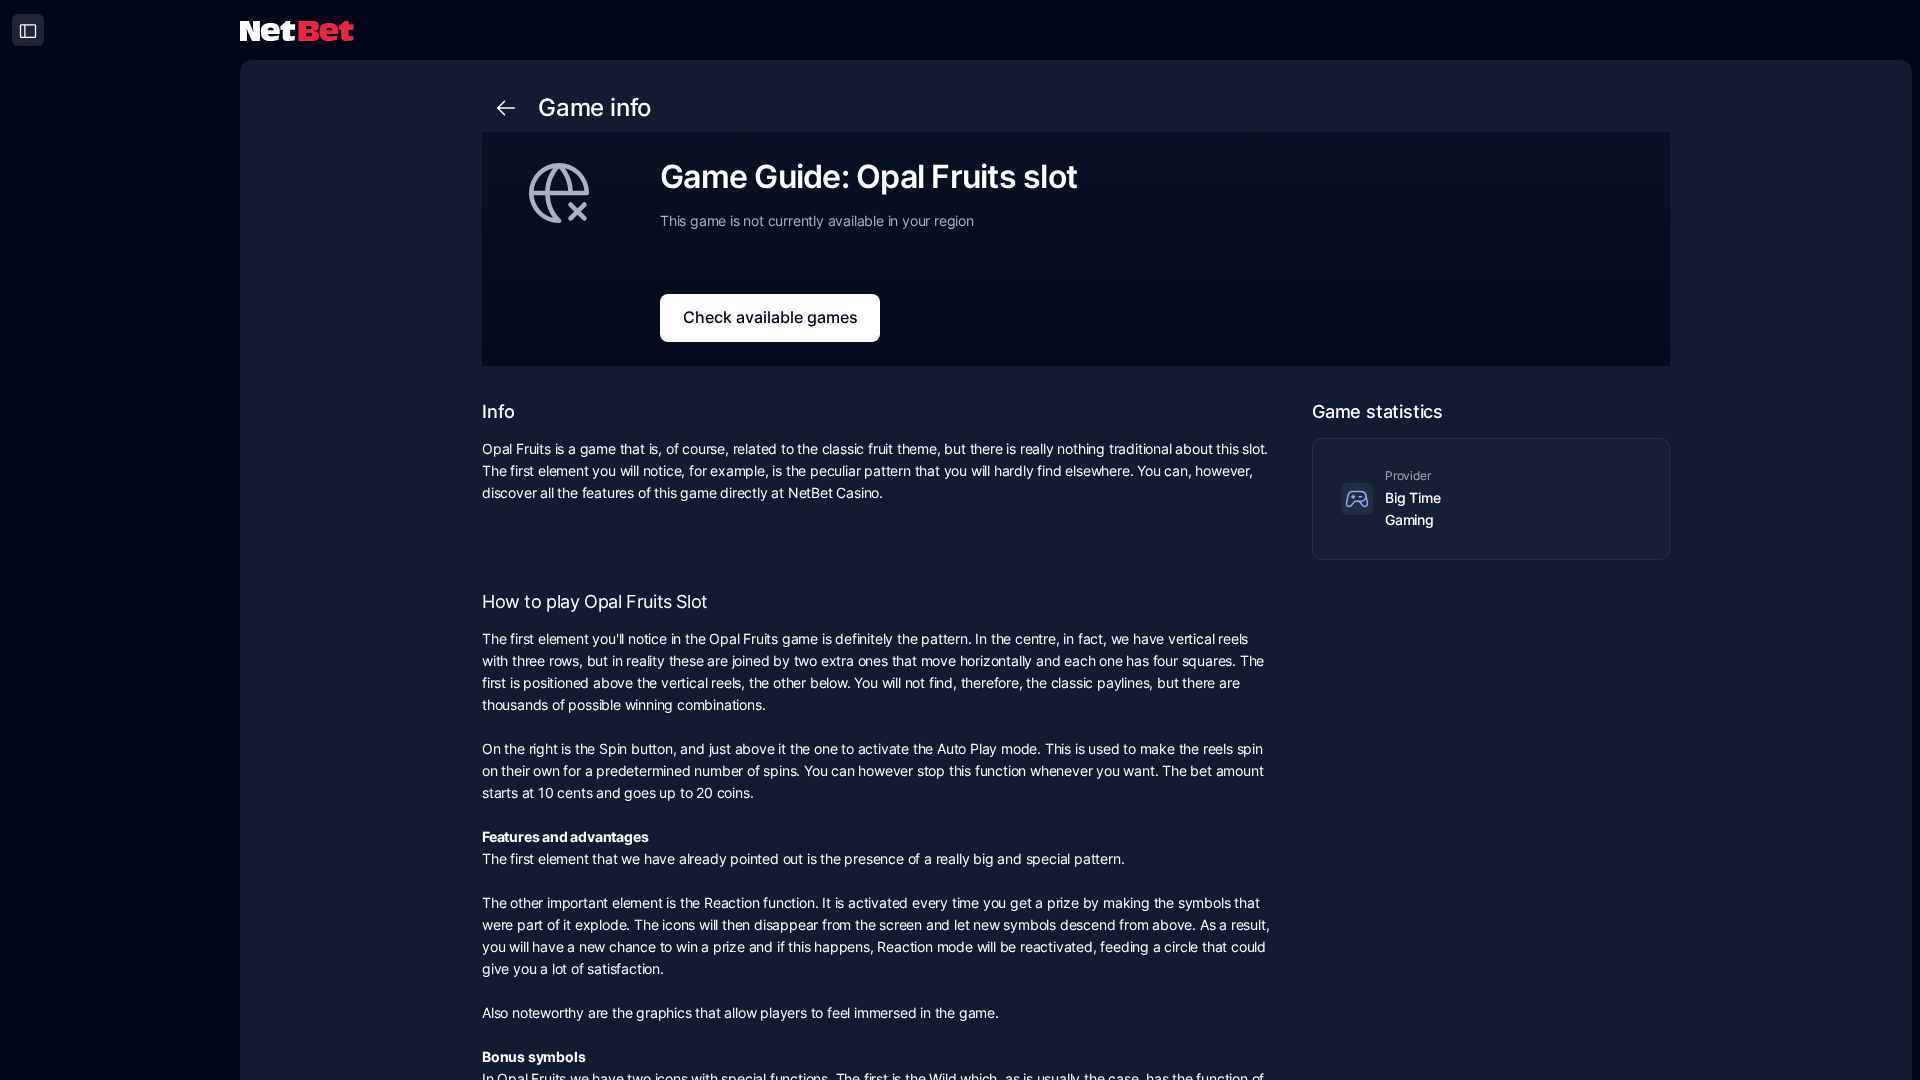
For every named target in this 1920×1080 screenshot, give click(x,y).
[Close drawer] (28, 30)
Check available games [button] (770, 317)
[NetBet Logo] (297, 29)
